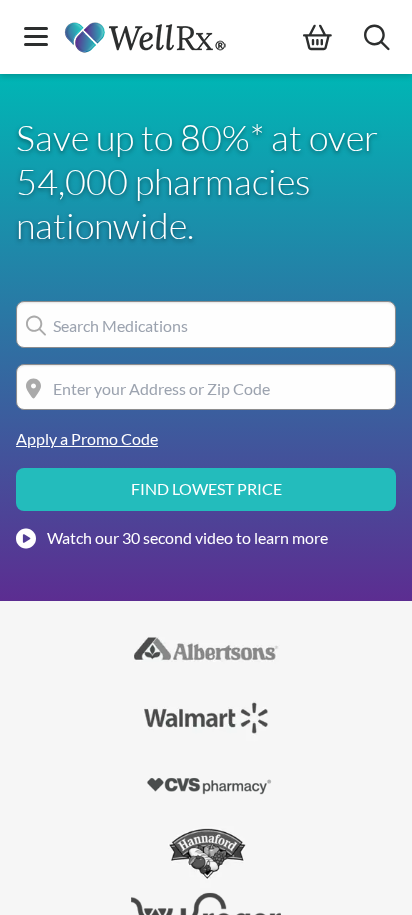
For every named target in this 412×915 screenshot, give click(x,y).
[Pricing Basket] (333, 38)
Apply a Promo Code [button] (87, 438)
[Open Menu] (36, 38)
